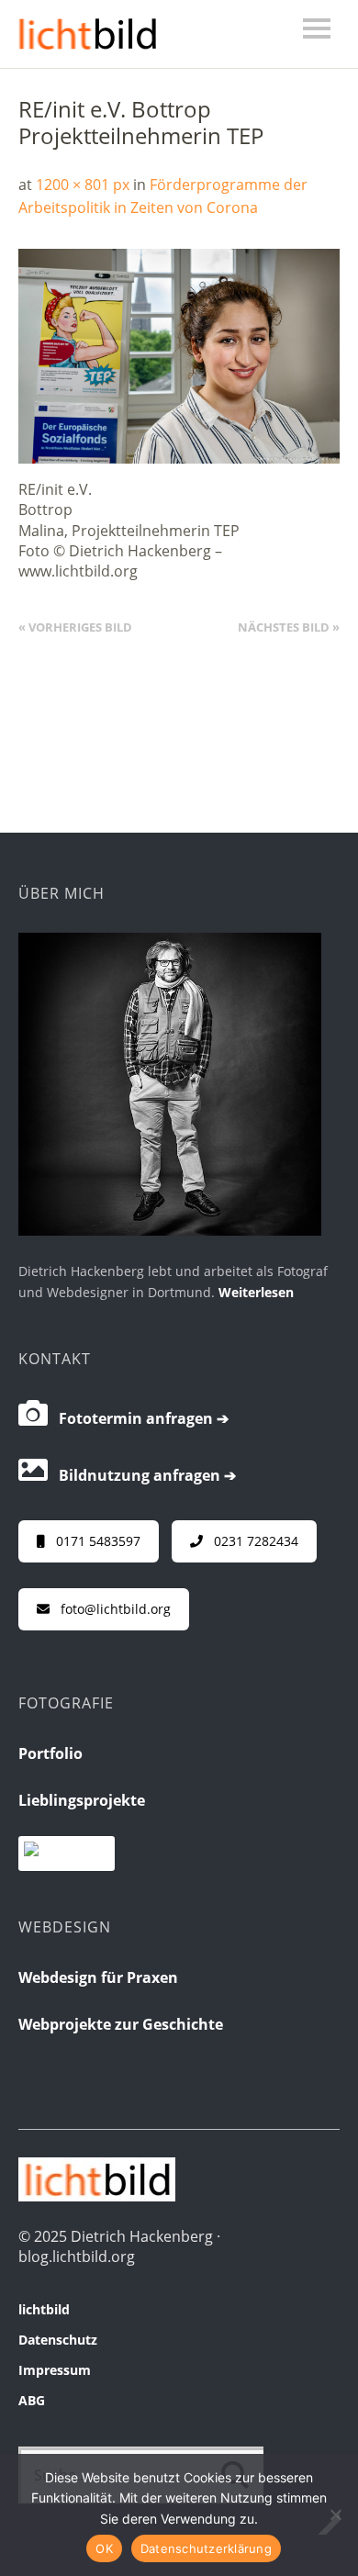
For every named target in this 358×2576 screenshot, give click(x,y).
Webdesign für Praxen (98, 1977)
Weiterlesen (256, 1292)
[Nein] (335, 2514)
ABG (32, 2400)
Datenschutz (58, 2340)
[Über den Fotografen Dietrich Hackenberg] (170, 1230)
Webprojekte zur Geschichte (121, 2024)
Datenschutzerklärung (206, 2548)
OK (104, 2548)
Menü (317, 28)
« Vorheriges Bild (75, 627)
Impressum (55, 2370)
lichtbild (44, 2309)
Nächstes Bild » (289, 627)
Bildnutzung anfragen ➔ (142, 1475)
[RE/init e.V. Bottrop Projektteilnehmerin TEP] (179, 458)
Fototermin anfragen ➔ (138, 1418)
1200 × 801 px (83, 185)
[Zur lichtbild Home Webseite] (97, 2196)
